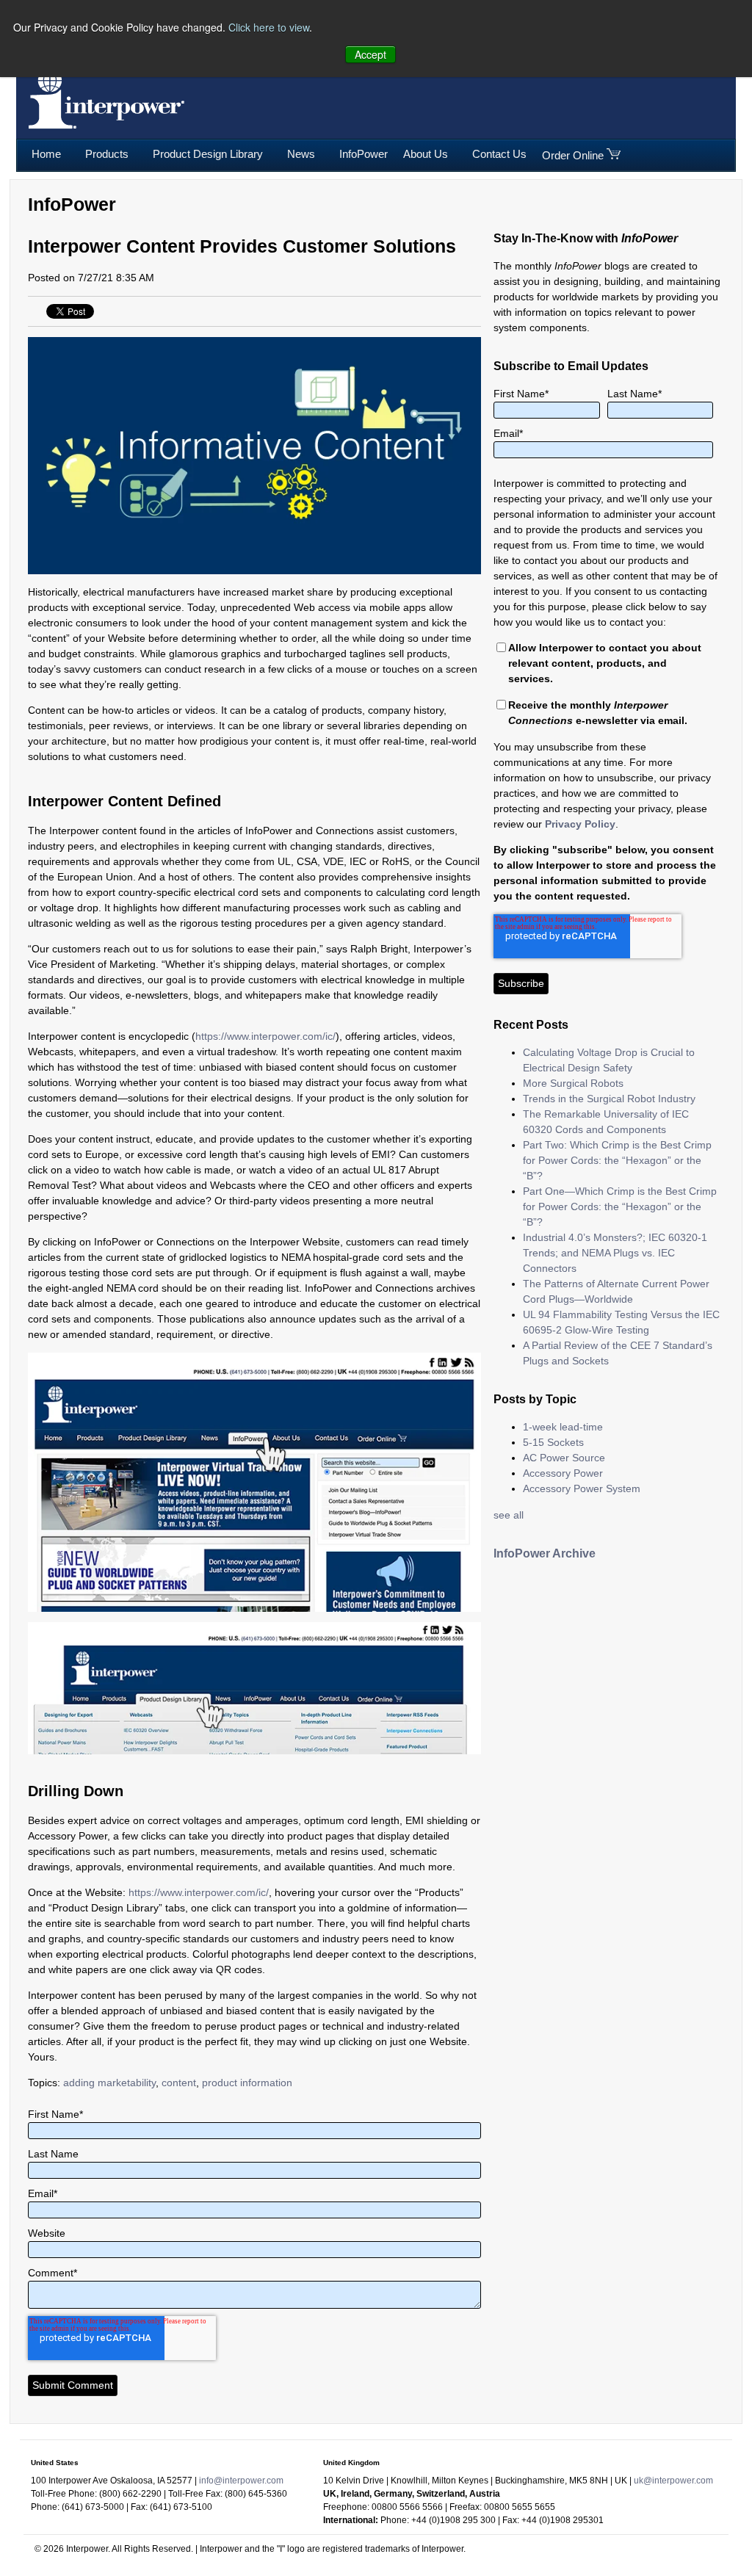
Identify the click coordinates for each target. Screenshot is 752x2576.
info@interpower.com (241, 2481)
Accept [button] (370, 54)
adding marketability (109, 2083)
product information (247, 2083)
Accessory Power (563, 1473)
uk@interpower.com (673, 2481)
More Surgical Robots (573, 1083)
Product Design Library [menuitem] (208, 154)
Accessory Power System (582, 1488)
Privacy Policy (580, 824)
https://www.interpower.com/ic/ (265, 1036)
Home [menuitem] (46, 154)
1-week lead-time (563, 1427)
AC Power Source (564, 1458)
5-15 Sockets (553, 1442)
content (179, 2083)
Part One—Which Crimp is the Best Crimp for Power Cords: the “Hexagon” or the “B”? (620, 1206)
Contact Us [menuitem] (499, 154)
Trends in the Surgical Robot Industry (609, 1099)
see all (509, 1515)
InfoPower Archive (545, 1553)
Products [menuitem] (107, 154)
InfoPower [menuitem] (364, 154)
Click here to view (269, 27)
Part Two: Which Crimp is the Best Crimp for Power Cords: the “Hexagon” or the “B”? (617, 1160)
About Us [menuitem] (426, 154)
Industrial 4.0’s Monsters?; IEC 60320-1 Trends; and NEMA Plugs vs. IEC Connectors (615, 1253)
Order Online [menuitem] (573, 155)
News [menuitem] (301, 154)
